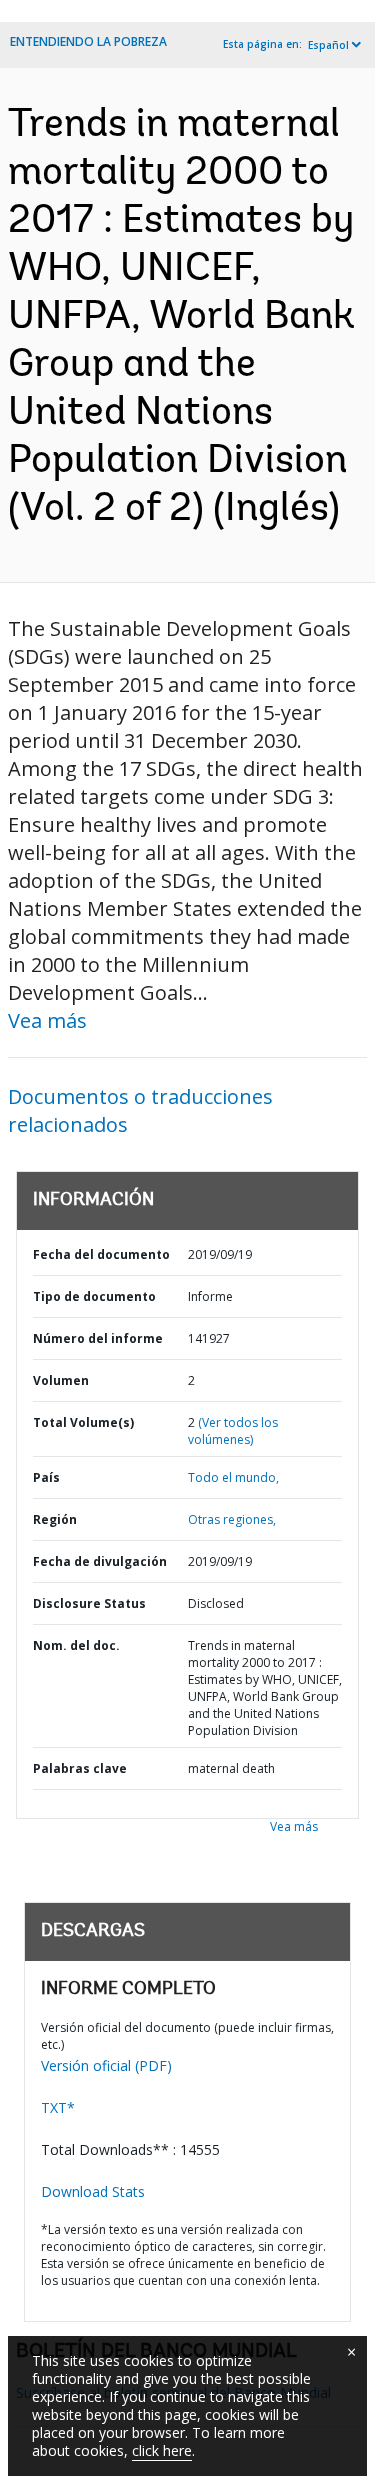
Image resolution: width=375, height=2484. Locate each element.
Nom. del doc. (76, 1645)
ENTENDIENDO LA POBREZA (88, 41)
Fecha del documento (101, 1254)
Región (55, 1519)
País (46, 1477)
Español (328, 45)
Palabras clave (80, 1768)
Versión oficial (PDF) (106, 2065)
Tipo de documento (94, 1296)
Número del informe (98, 1338)
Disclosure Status (89, 1603)
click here (162, 2450)
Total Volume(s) (83, 1422)
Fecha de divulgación (100, 1561)
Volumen (61, 1380)
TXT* (58, 2107)
